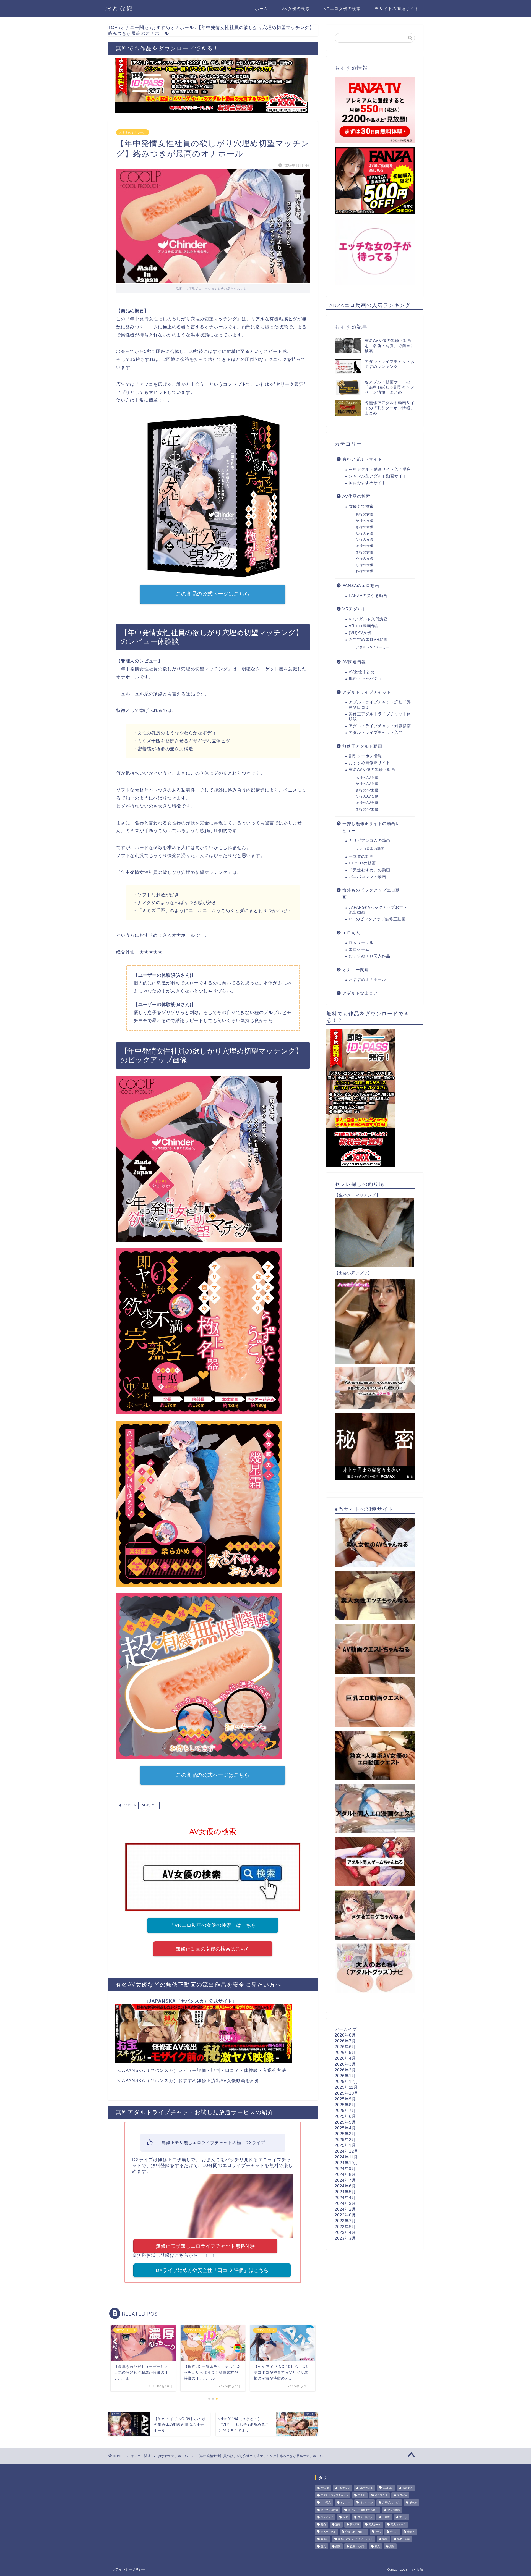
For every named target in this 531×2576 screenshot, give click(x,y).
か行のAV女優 (367, 784)
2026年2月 (345, 2070)
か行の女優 (365, 521)
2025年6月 (345, 2116)
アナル (362, 2495)
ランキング (327, 2517)
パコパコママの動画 (367, 877)
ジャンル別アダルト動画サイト (378, 476)
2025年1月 (345, 2145)
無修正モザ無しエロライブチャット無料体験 (205, 2246)
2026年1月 (345, 2076)
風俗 (392, 2546)
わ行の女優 (365, 571)
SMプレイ (344, 2488)
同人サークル (361, 943)
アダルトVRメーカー (373, 647)
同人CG (355, 2525)
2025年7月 (345, 2110)
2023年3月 (345, 2238)
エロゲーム (359, 949)
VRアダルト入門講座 (368, 619)
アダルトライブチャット (367, 692)
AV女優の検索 (296, 9)
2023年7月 (345, 2221)
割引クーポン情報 (365, 756)
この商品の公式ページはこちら (213, 594)
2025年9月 (345, 2099)
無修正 (325, 2539)
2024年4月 (345, 2198)
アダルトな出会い (360, 993)
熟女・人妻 (403, 2539)
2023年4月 (345, 2232)
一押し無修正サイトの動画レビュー (371, 827)
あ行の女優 (365, 514)
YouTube (388, 2488)
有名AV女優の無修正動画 (372, 770)
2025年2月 (345, 2139)
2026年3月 (345, 2064)
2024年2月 (345, 2209)
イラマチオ (381, 2495)
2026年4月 (345, 2058)
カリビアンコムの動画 (369, 841)
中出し (403, 2517)
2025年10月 (347, 2093)
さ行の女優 (365, 527)
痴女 (323, 2546)
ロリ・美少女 (365, 2517)
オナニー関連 (356, 970)
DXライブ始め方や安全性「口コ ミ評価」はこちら (212, 2270)
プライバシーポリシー (129, 2569)
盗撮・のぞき (358, 2546)
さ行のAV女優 (367, 790)
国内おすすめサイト (367, 483)
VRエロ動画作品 (364, 626)
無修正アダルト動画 (362, 746)
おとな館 (119, 8)
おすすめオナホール (133, 132)
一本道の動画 (361, 857)
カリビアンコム (391, 2503)
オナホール (129, 1805)
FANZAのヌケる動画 (368, 596)
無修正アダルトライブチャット (355, 2539)
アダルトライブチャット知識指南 (380, 726)
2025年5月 (345, 2122)
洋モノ (394, 2532)
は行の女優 (365, 546)
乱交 (323, 2525)
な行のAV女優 (367, 796)
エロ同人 (351, 933)
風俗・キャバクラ (365, 679)
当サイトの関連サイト (397, 9)
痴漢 (338, 2546)
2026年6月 (345, 2047)
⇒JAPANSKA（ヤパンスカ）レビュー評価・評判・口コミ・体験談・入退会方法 (201, 2070)
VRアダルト (354, 609)
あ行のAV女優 (367, 778)
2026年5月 (345, 2052)
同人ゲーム (375, 2525)
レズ (345, 2517)
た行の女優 (365, 533)
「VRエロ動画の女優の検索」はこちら (213, 1925)
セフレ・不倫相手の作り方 (363, 2510)
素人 (377, 2546)
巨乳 (378, 2532)
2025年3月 (345, 2134)
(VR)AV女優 (360, 633)
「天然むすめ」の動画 (369, 870)
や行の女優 (365, 559)
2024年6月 (345, 2186)
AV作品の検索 (356, 496)
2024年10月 (347, 2163)
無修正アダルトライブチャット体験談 (380, 716)
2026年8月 (345, 2035)
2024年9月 (345, 2168)
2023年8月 (345, 2215)
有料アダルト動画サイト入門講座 (380, 469)
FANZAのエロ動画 (361, 585)
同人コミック (398, 2525)
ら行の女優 (365, 565)
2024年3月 (345, 2203)
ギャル (413, 2503)
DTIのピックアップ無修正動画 (377, 919)
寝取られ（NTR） (356, 2532)
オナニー (151, 1805)
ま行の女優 (365, 552)
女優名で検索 (361, 506)
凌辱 (338, 2525)
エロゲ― (402, 2495)
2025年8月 (345, 2105)
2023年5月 (345, 2227)
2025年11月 (346, 2087)
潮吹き (411, 2532)
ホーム (262, 9)
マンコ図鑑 (394, 2510)
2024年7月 (345, 2180)
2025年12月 (347, 2081)
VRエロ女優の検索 (342, 9)
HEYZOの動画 (362, 863)
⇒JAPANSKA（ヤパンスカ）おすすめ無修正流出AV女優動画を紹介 (187, 2081)
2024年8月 (345, 2174)
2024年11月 (346, 2157)
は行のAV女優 (367, 803)
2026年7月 (345, 2041)
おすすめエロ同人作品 (369, 956)
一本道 (386, 2517)
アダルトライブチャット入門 (376, 733)
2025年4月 (345, 2128)
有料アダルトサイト (362, 459)
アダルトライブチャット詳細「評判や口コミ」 (380, 705)
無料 (385, 2539)
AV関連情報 (354, 662)
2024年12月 (347, 2151)
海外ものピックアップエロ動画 (371, 894)
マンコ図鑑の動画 (370, 849)
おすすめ (407, 2488)
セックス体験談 (330, 2510)
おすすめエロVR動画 (368, 639)
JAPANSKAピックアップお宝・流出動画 (378, 910)
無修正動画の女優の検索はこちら (213, 1949)
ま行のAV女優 (367, 809)
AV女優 (325, 2488)
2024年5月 (345, 2192)
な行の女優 (365, 539)
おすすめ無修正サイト (369, 763)
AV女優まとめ (362, 672)
